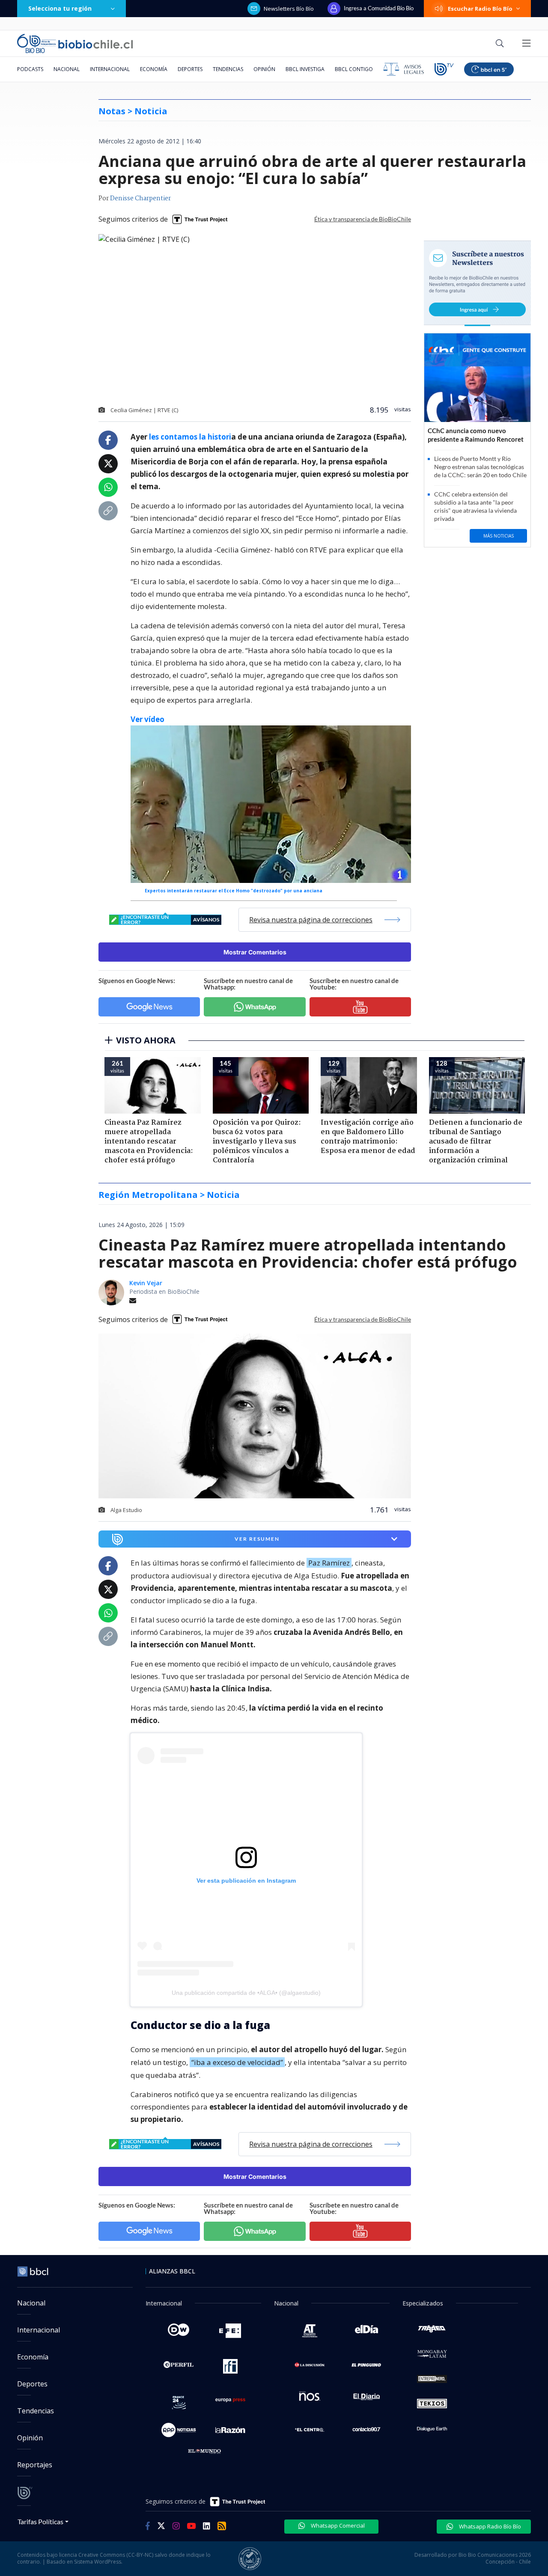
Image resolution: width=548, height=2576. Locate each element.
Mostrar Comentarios (255, 952)
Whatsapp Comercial (337, 2525)
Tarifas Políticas (40, 2521)
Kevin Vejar (146, 1283)
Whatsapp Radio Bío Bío (489, 2526)
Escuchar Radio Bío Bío (480, 9)
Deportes (190, 69)
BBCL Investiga (305, 69)
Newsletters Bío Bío (289, 9)
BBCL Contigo (354, 69)
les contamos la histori (190, 437)
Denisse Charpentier (140, 199)
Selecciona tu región (60, 8)
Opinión (264, 69)
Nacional (67, 69)
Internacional (110, 69)
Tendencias (228, 69)
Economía (154, 69)
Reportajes (35, 2465)
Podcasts (30, 69)
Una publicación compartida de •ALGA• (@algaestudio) (246, 1993)
